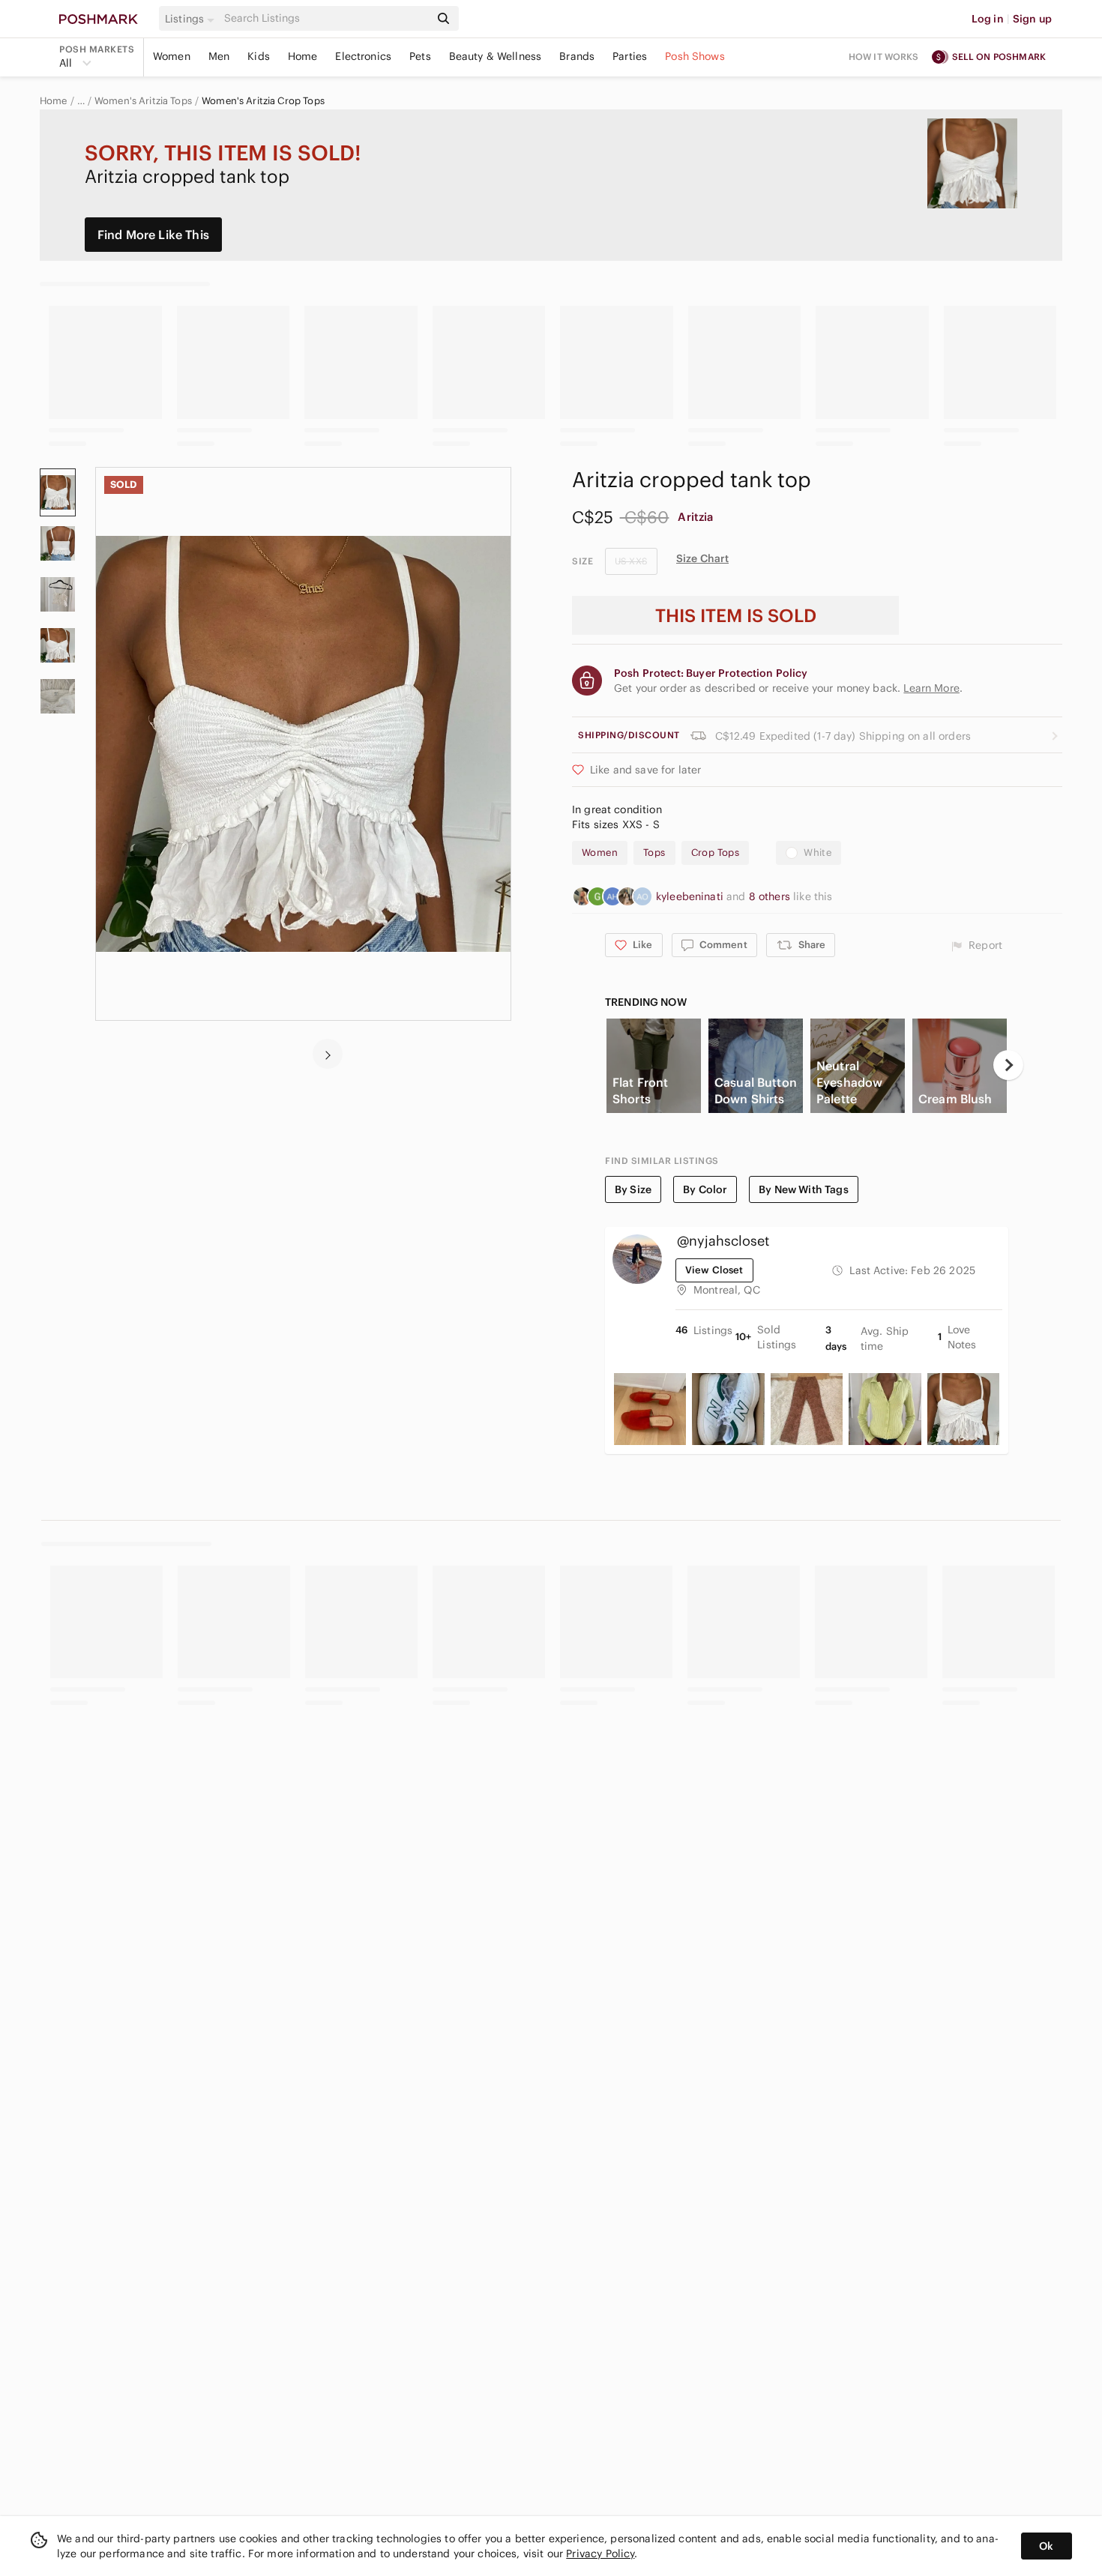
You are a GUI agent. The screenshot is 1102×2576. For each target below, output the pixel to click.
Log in (988, 19)
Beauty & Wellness (496, 56)
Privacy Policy (600, 2554)
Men (219, 56)
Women (172, 56)
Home (303, 56)
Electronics (363, 56)
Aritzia (695, 517)
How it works (884, 57)
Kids (259, 56)
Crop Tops (716, 853)
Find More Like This (153, 235)
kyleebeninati (691, 896)
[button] (192, 19)
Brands (577, 56)
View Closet (714, 1270)
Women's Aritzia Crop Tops (263, 101)
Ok (1046, 2546)
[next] (328, 1054)
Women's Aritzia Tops (143, 101)
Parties (630, 56)
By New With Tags (803, 1189)
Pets (420, 56)
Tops (654, 853)
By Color (705, 1189)
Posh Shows (695, 56)
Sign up (1032, 19)
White (818, 853)
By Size (633, 1189)
